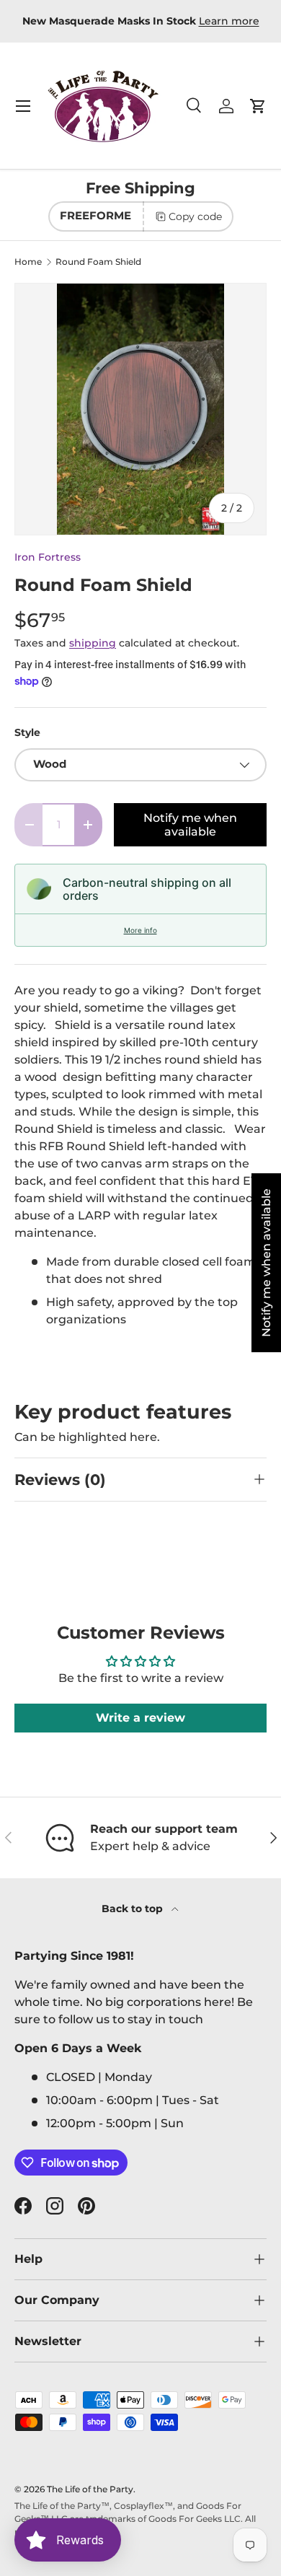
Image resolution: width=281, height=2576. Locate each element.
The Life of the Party (90, 2489)
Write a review (140, 1718)
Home (28, 262)
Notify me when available (190, 825)
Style (27, 732)
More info (140, 930)
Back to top (134, 1909)
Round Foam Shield (98, 262)
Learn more (229, 21)
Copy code (195, 216)
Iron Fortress (48, 557)
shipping (93, 643)
